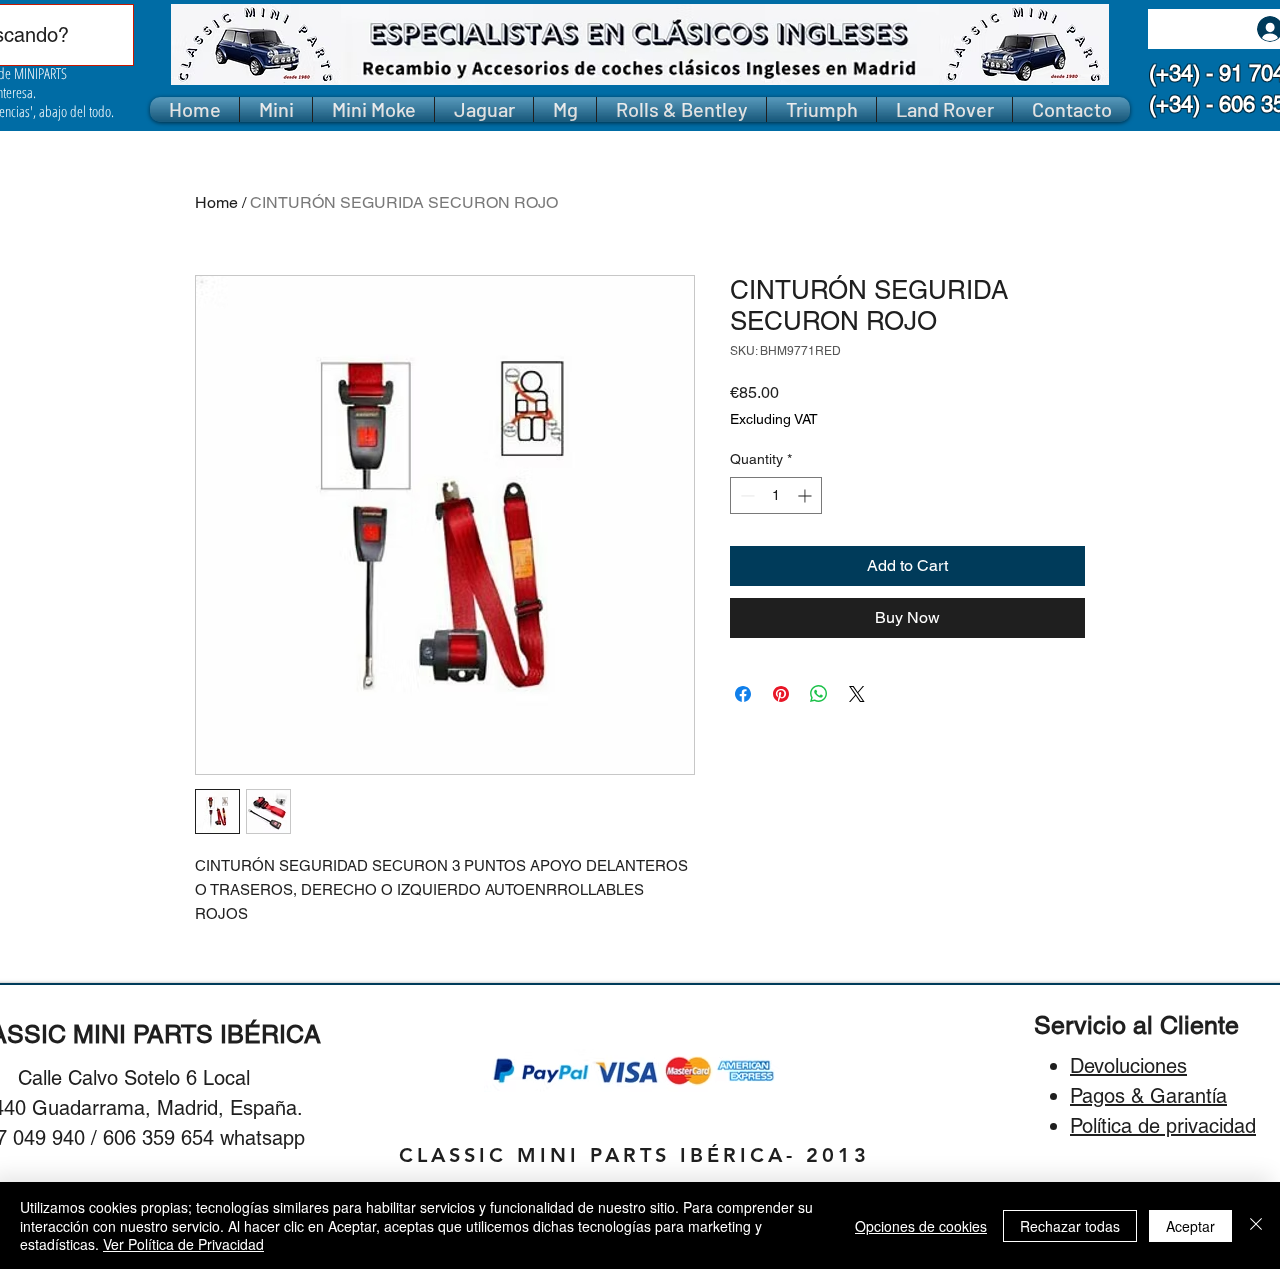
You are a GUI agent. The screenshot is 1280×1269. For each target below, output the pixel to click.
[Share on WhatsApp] (819, 694)
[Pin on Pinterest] (781, 694)
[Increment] (806, 495)
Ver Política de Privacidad (183, 1244)
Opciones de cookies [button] (921, 1226)
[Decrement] (745, 495)
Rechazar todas (1070, 1226)
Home (216, 202)
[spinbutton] (776, 495)
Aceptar (1190, 1226)
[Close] (1256, 1225)
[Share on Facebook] (743, 694)
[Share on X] (857, 694)
